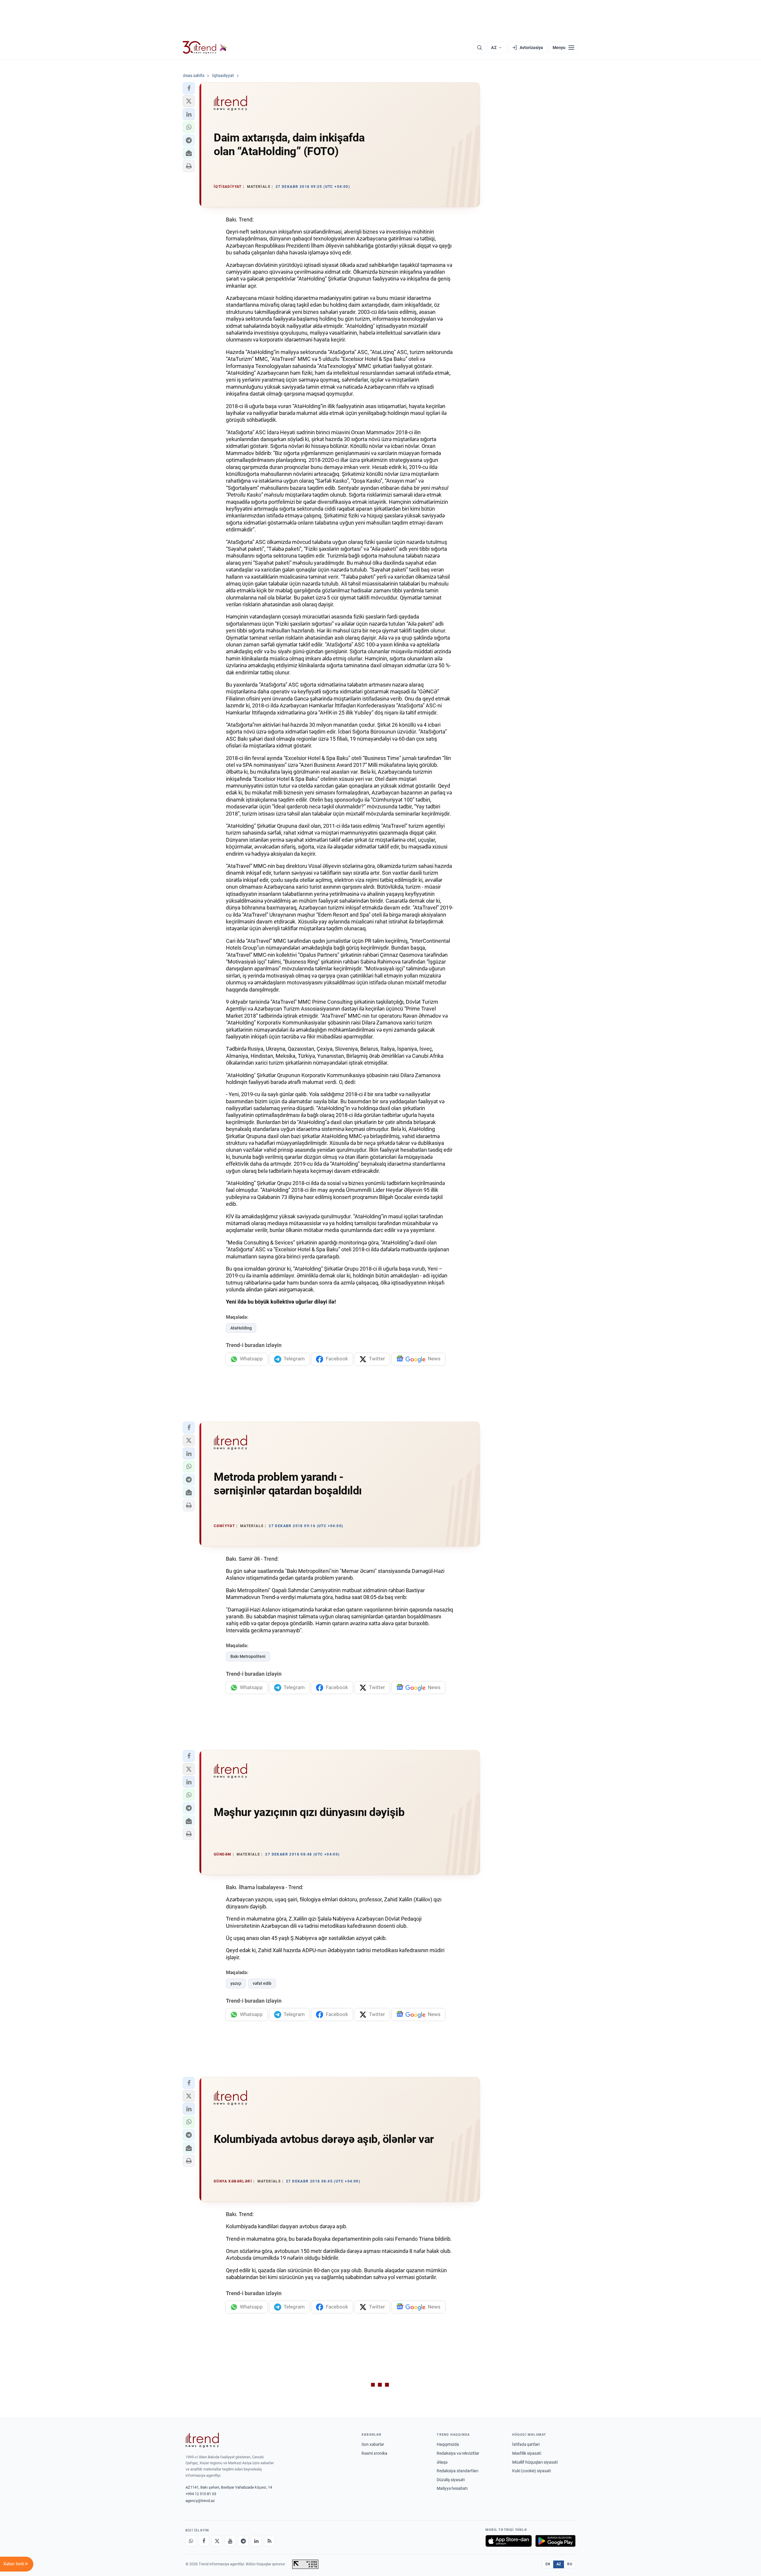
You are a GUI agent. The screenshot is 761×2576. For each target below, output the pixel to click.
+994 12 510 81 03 (201, 2494)
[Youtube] (230, 2541)
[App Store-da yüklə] (509, 2541)
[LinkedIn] (256, 2541)
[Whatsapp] (191, 2541)
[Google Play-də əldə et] (555, 2541)
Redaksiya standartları (457, 2471)
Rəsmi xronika (374, 2453)
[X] (217, 2541)
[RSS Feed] (269, 2541)
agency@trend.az (200, 2501)
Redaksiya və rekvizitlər (458, 2453)
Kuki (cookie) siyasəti (532, 2471)
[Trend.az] (205, 48)
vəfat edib (262, 1983)
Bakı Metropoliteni (248, 1656)
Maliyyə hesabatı (452, 2488)
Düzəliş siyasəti (451, 2480)
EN (548, 2564)
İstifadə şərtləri (526, 2444)
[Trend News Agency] (202, 2440)
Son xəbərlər (373, 2444)
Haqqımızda (448, 2444)
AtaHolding (241, 1328)
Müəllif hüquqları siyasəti (535, 2462)
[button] (189, 88)
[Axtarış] (479, 48)
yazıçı (236, 1983)
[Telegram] (243, 2541)
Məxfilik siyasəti (527, 2453)
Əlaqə (442, 2462)
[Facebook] (204, 2541)
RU (570, 2564)
